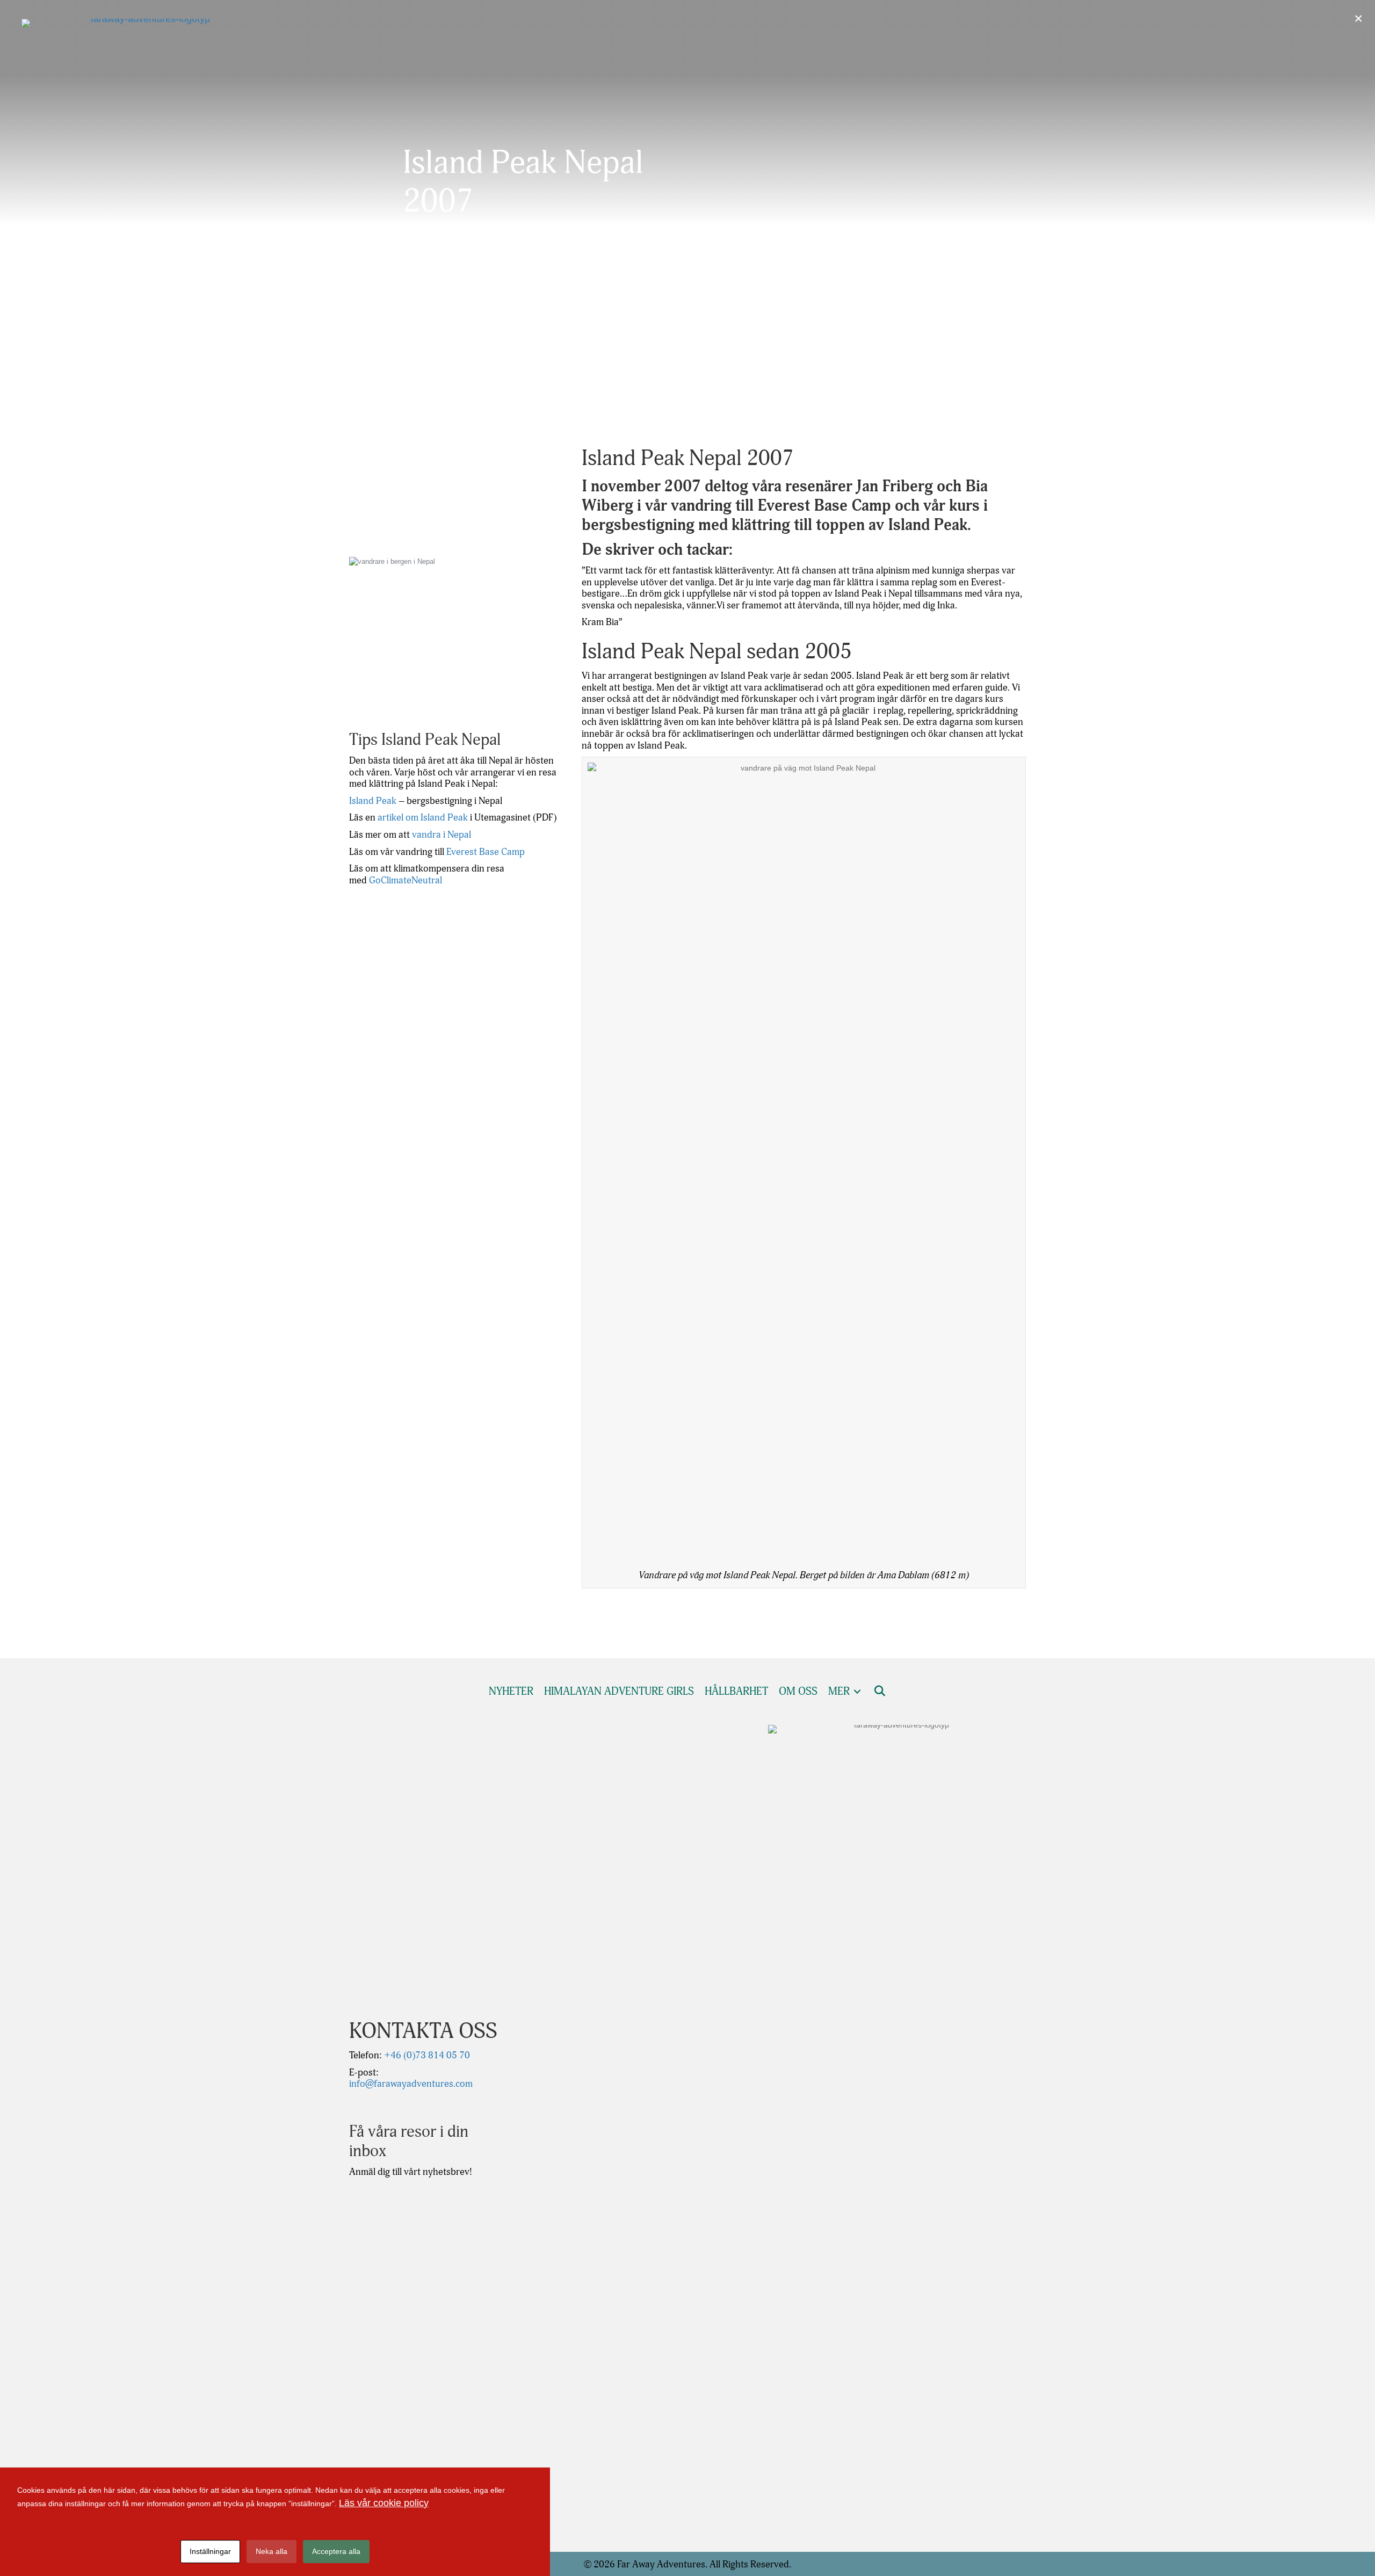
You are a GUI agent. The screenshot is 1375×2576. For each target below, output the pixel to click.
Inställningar (210, 2551)
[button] (1343, 422)
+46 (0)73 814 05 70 (426, 2055)
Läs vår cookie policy (384, 2503)
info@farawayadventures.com (411, 2084)
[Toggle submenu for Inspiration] (1214, 422)
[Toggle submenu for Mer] (1312, 422)
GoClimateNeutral (406, 880)
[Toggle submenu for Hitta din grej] (1098, 422)
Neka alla (272, 2551)
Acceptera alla (336, 2551)
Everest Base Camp (486, 852)
